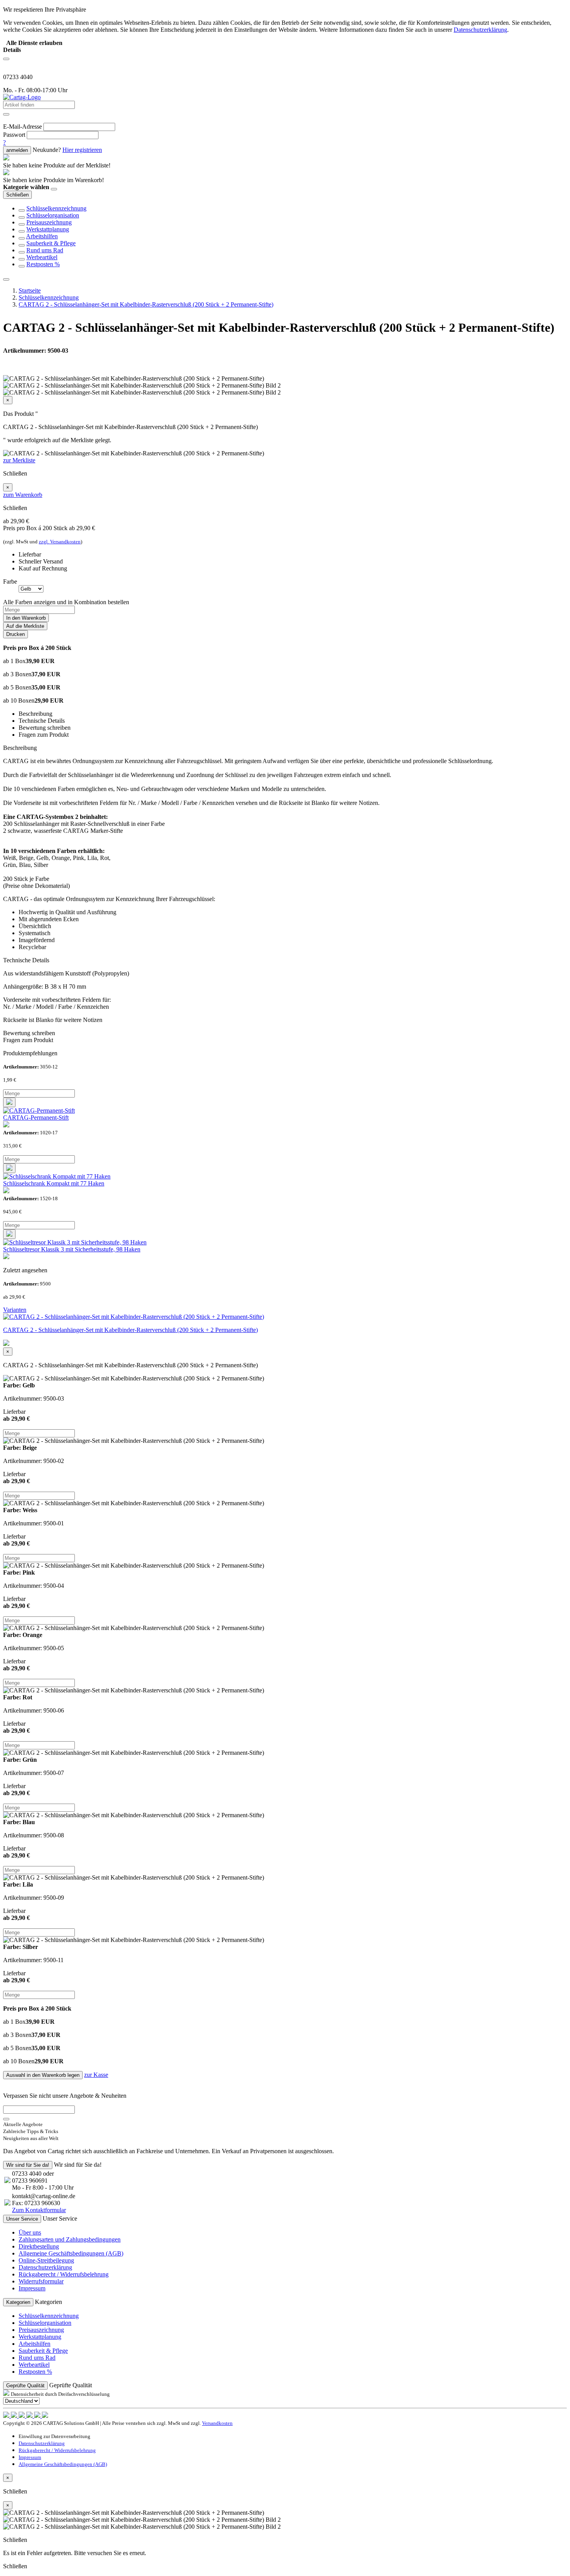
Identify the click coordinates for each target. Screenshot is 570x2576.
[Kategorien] (6, 59)
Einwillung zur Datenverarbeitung (54, 2436)
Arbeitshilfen (42, 236)
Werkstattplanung (48, 229)
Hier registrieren (82, 150)
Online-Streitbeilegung (46, 2260)
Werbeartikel (42, 257)
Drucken (16, 634)
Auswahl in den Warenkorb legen (43, 2075)
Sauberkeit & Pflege (51, 243)
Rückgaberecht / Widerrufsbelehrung (64, 2274)
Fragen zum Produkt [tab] (44, 735)
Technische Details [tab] (42, 721)
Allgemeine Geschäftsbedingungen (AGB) (71, 2253)
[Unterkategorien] (22, 210)
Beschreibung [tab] (35, 714)
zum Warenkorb (23, 495)
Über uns (30, 2232)
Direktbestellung (39, 2246)
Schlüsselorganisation (53, 215)
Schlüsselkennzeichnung (56, 208)
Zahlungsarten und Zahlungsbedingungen (70, 2239)
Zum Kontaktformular (39, 2210)
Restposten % (43, 264)
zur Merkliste (19, 460)
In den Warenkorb (26, 618)
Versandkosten (217, 2423)
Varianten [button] (15, 1310)
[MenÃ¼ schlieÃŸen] (6, 279)
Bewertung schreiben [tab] (45, 728)
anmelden (17, 150)
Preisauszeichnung (49, 222)
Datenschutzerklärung (45, 2267)
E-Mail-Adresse (22, 127)
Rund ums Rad (45, 250)
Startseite (30, 290)
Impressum (32, 2288)
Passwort (14, 135)
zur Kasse (96, 2075)
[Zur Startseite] (22, 97)
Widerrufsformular (41, 2281)
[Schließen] (54, 189)
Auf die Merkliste (25, 626)
